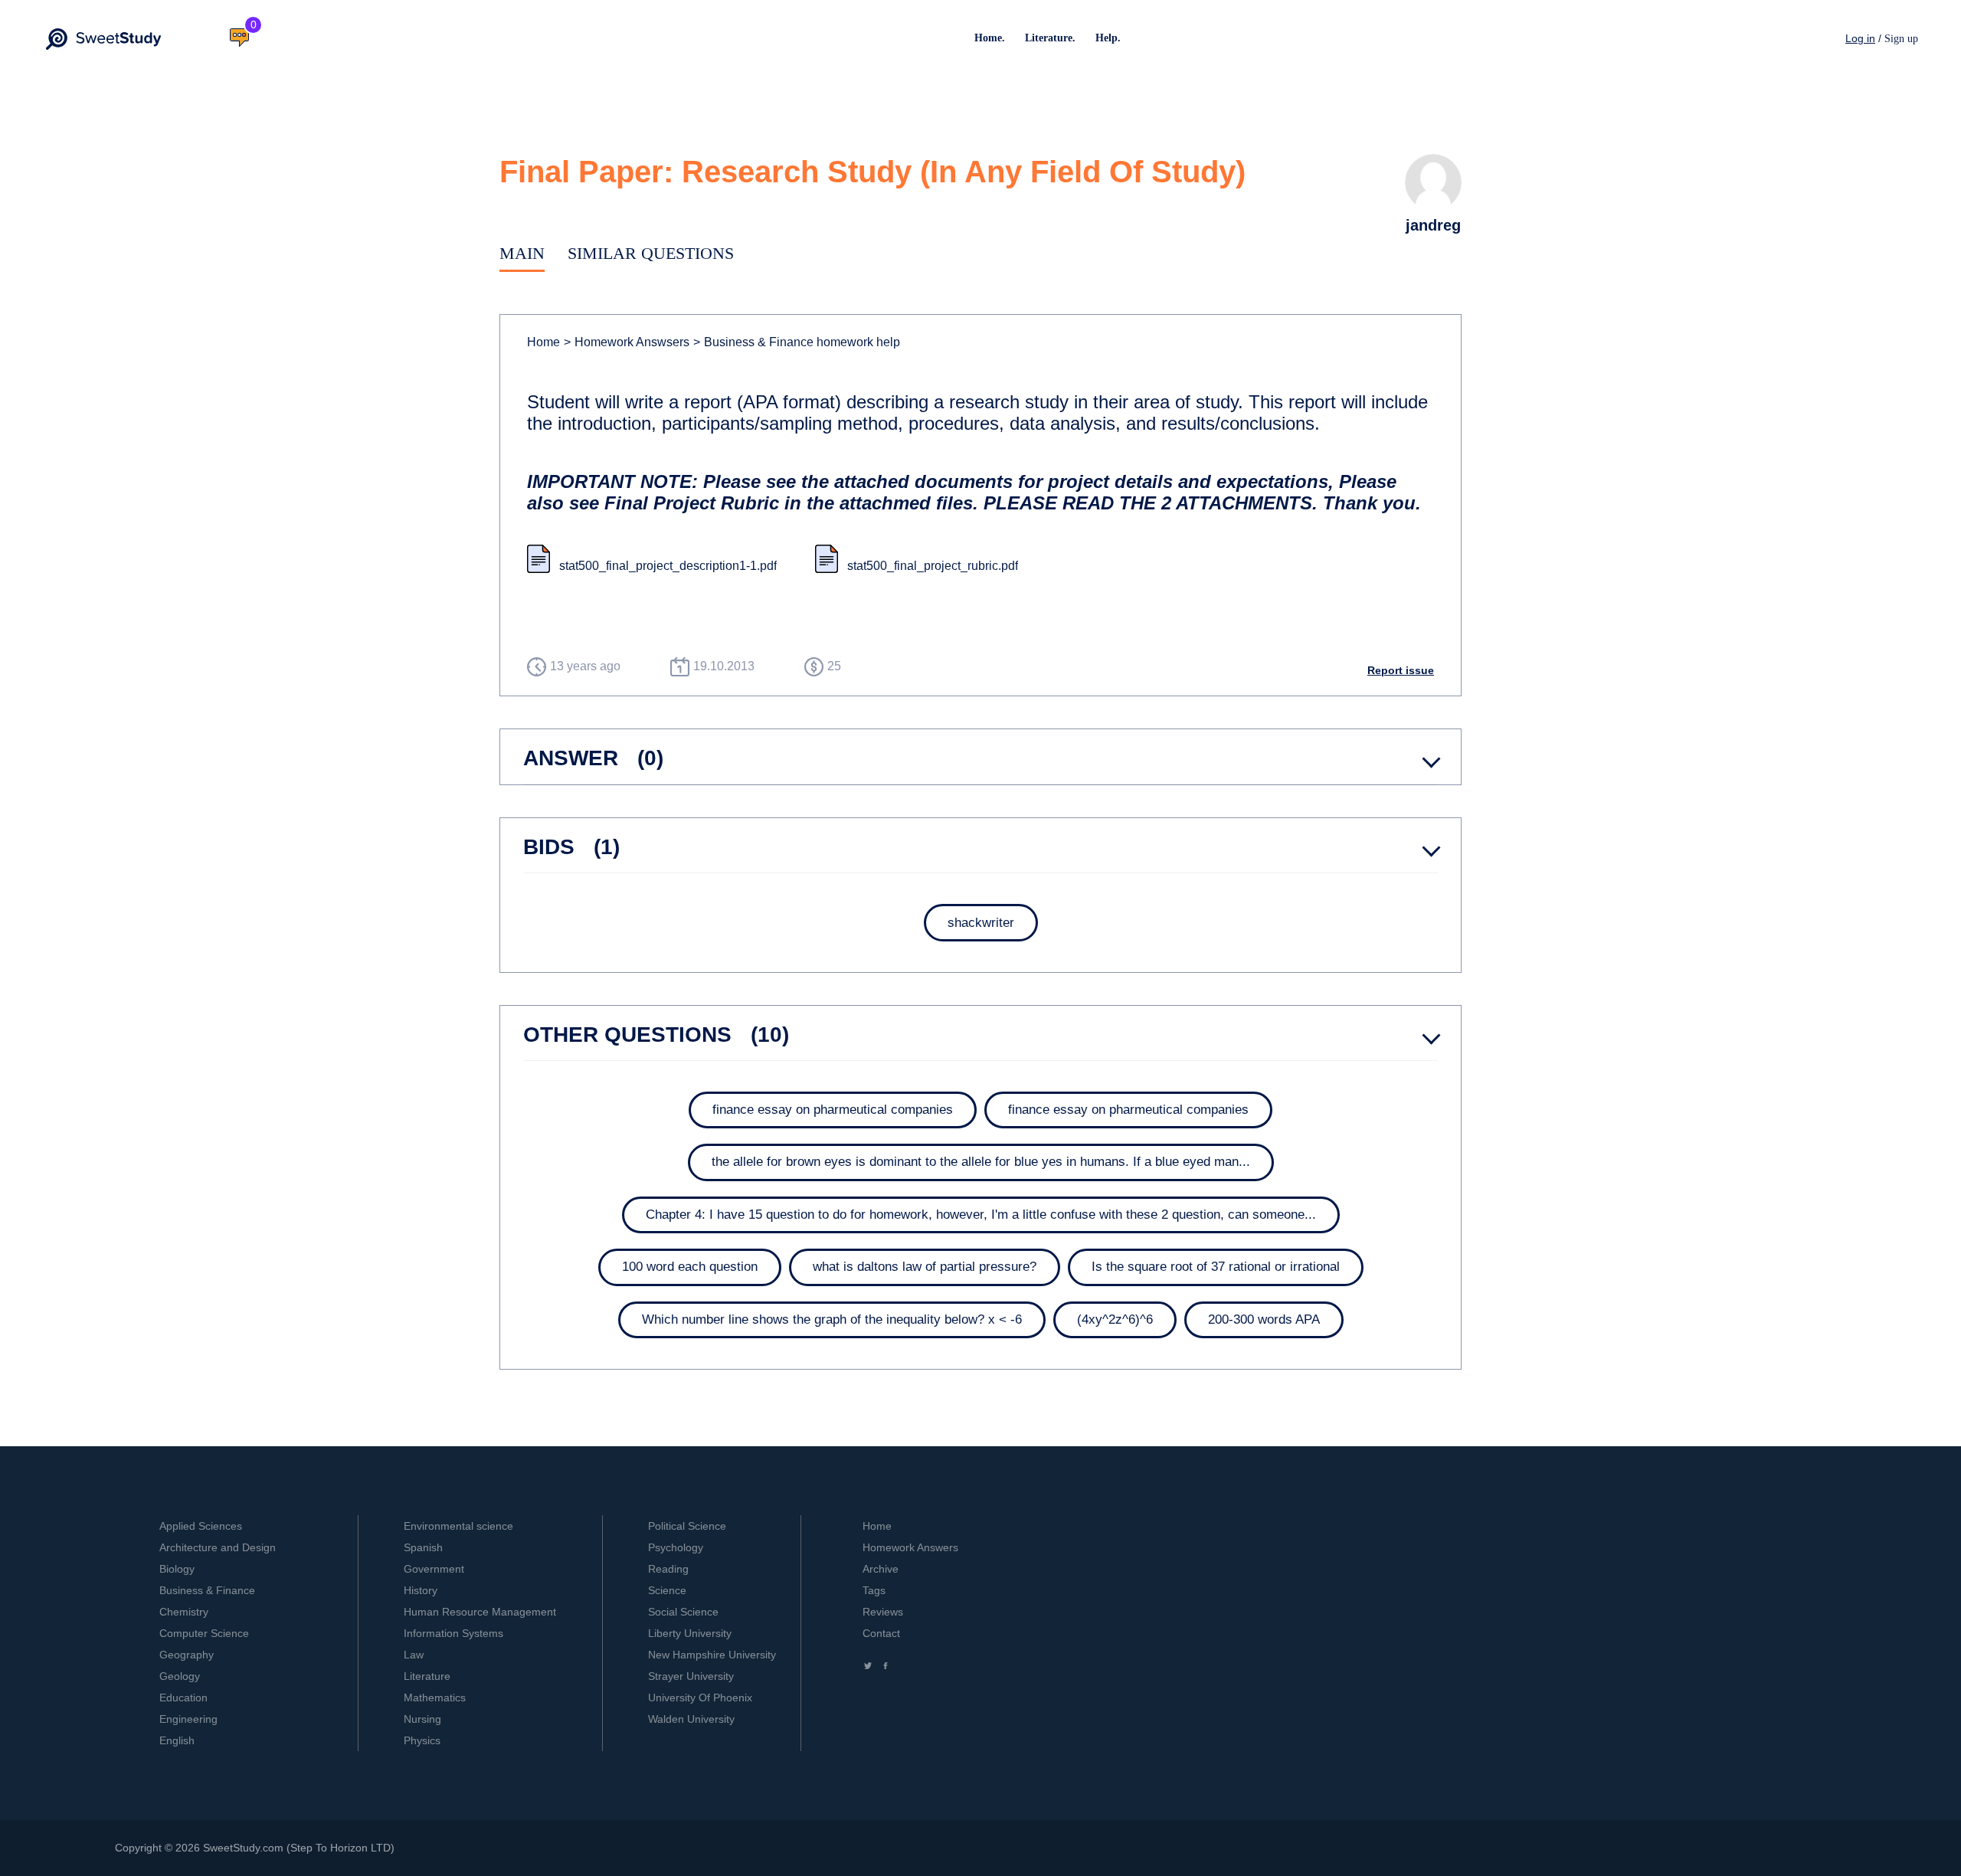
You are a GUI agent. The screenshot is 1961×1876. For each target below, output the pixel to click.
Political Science (687, 1526)
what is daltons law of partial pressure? (925, 1267)
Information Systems (453, 1633)
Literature (427, 1676)
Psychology (676, 1547)
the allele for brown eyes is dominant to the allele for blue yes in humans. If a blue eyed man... (981, 1162)
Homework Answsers (627, 342)
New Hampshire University (712, 1655)
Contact (881, 1633)
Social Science (683, 1612)
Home (543, 342)
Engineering (188, 1719)
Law (414, 1655)
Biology (177, 1569)
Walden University (691, 1719)
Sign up (1901, 39)
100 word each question (690, 1267)
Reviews (883, 1612)
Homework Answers (910, 1547)
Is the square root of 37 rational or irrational (1216, 1267)
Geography (187, 1655)
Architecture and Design (218, 1547)
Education (183, 1698)
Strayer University (691, 1676)
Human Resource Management (480, 1612)
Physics (422, 1740)
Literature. (1050, 38)
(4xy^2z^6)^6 (1115, 1319)
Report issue (1401, 670)
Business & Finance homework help (797, 342)
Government (434, 1569)
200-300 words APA (1264, 1319)
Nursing (422, 1719)
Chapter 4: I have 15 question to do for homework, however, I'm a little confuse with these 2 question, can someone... (981, 1215)
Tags (874, 1590)
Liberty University (690, 1633)
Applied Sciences (201, 1526)
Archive (881, 1569)
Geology (180, 1676)
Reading (668, 1569)
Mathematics (435, 1698)
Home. (990, 38)
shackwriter (981, 923)
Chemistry (184, 1612)
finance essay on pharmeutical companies (833, 1110)
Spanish (423, 1547)
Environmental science (458, 1526)
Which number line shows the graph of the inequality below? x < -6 (832, 1319)
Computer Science (204, 1633)
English (177, 1740)
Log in (1860, 38)
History (421, 1590)
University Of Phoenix (700, 1698)
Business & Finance (207, 1590)
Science (667, 1590)
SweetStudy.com (243, 1848)
